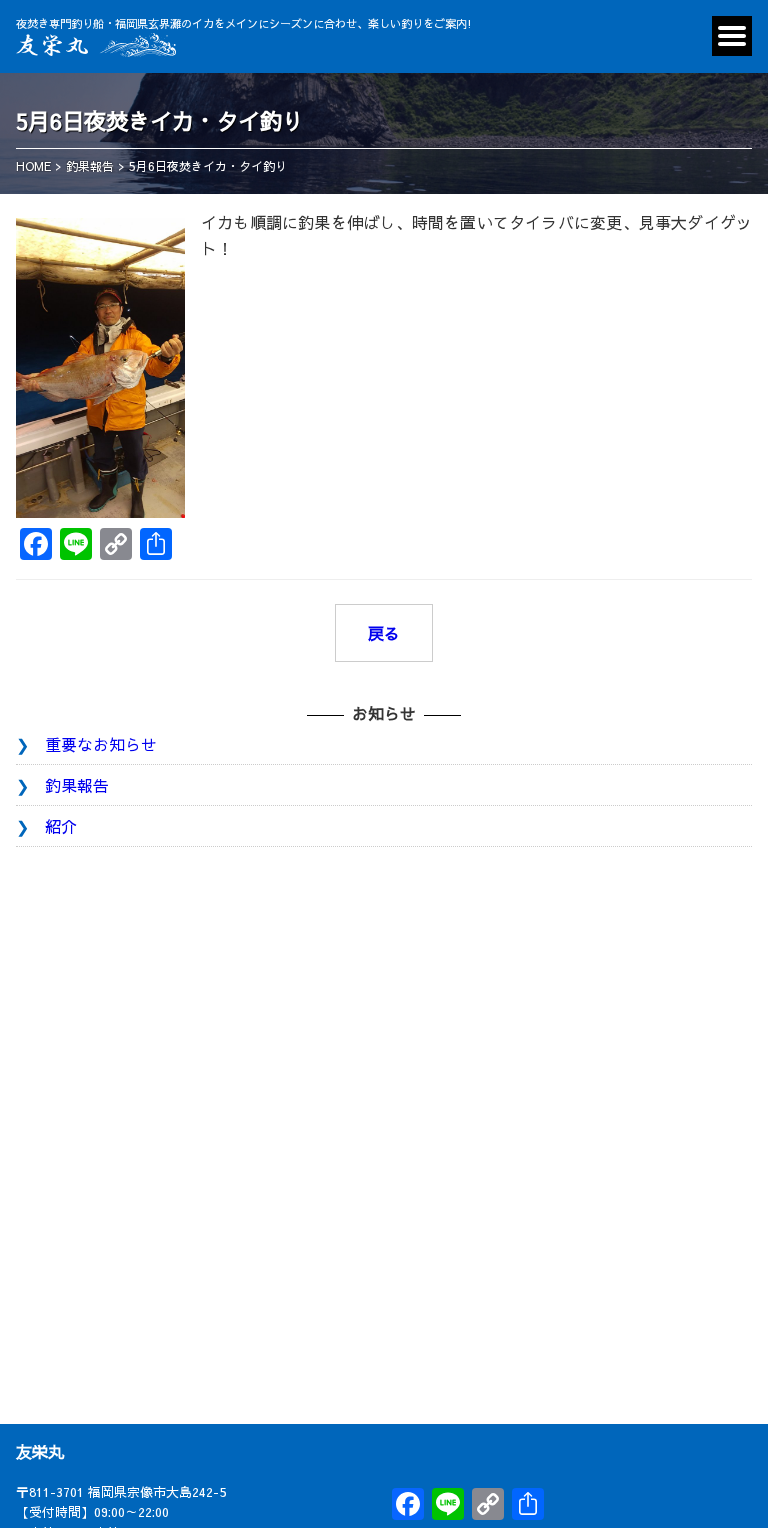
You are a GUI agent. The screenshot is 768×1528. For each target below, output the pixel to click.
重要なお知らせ (101, 744)
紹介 (61, 826)
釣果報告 (77, 785)
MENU (732, 36)
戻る (384, 633)
